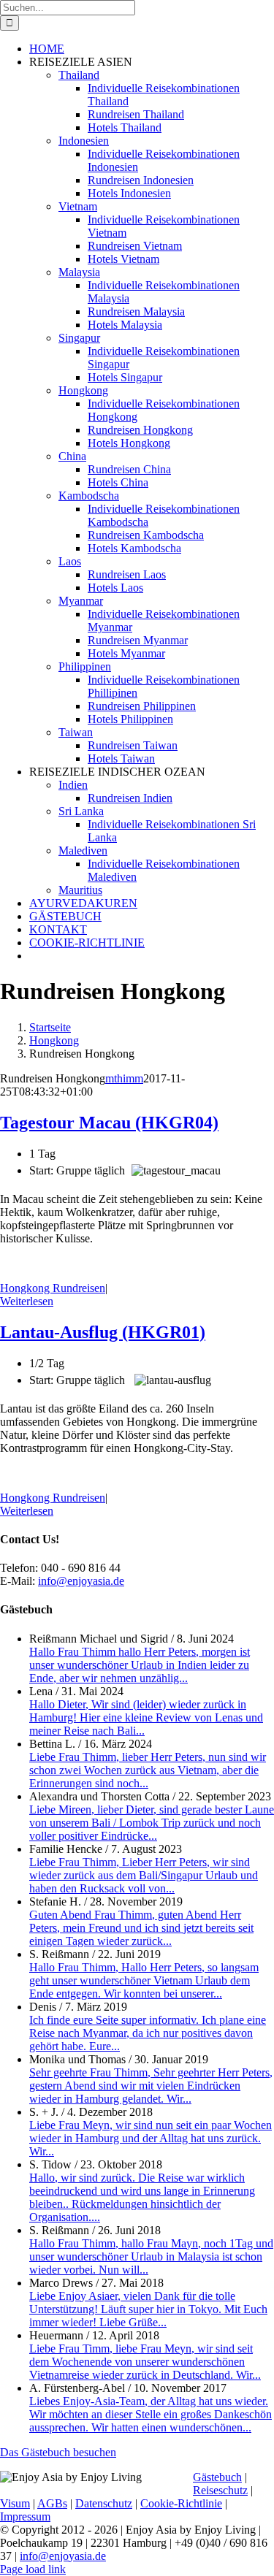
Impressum (25, 2516)
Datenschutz (104, 2503)
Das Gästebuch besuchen (58, 2452)
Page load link (33, 2569)
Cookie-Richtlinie (181, 2503)
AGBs (52, 2503)
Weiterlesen (27, 1301)
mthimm (124, 1078)
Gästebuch (217, 2477)
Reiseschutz (220, 2490)
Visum (15, 2503)
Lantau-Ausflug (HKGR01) (103, 1332)
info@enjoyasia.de (81, 1581)
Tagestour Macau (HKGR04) (109, 1123)
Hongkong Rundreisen (53, 1288)
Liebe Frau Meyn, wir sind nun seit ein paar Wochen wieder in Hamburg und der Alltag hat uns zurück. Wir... (151, 2138)
